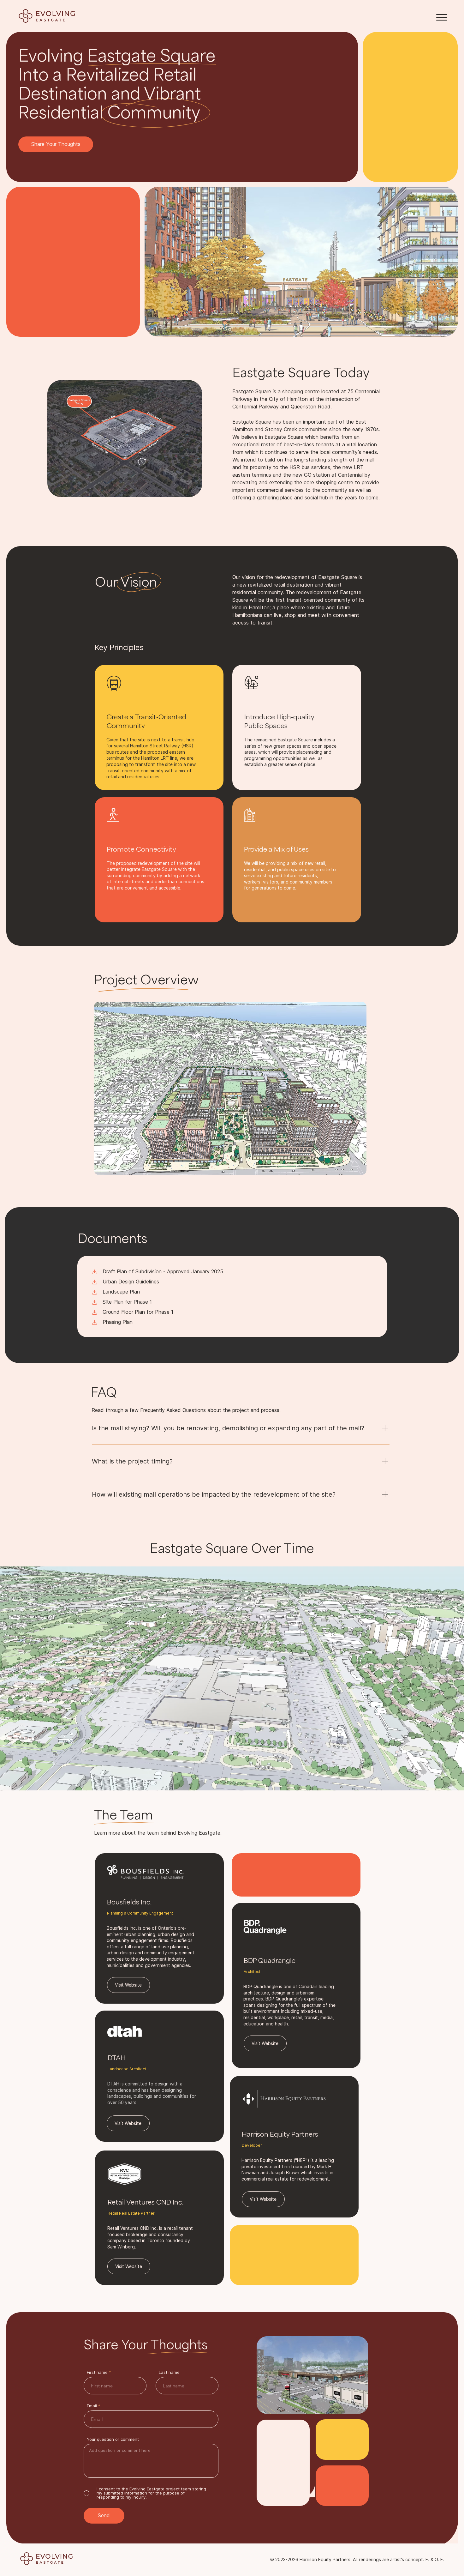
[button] (442, 17)
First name (97, 2372)
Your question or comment (113, 2439)
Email (92, 2406)
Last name (169, 2372)
